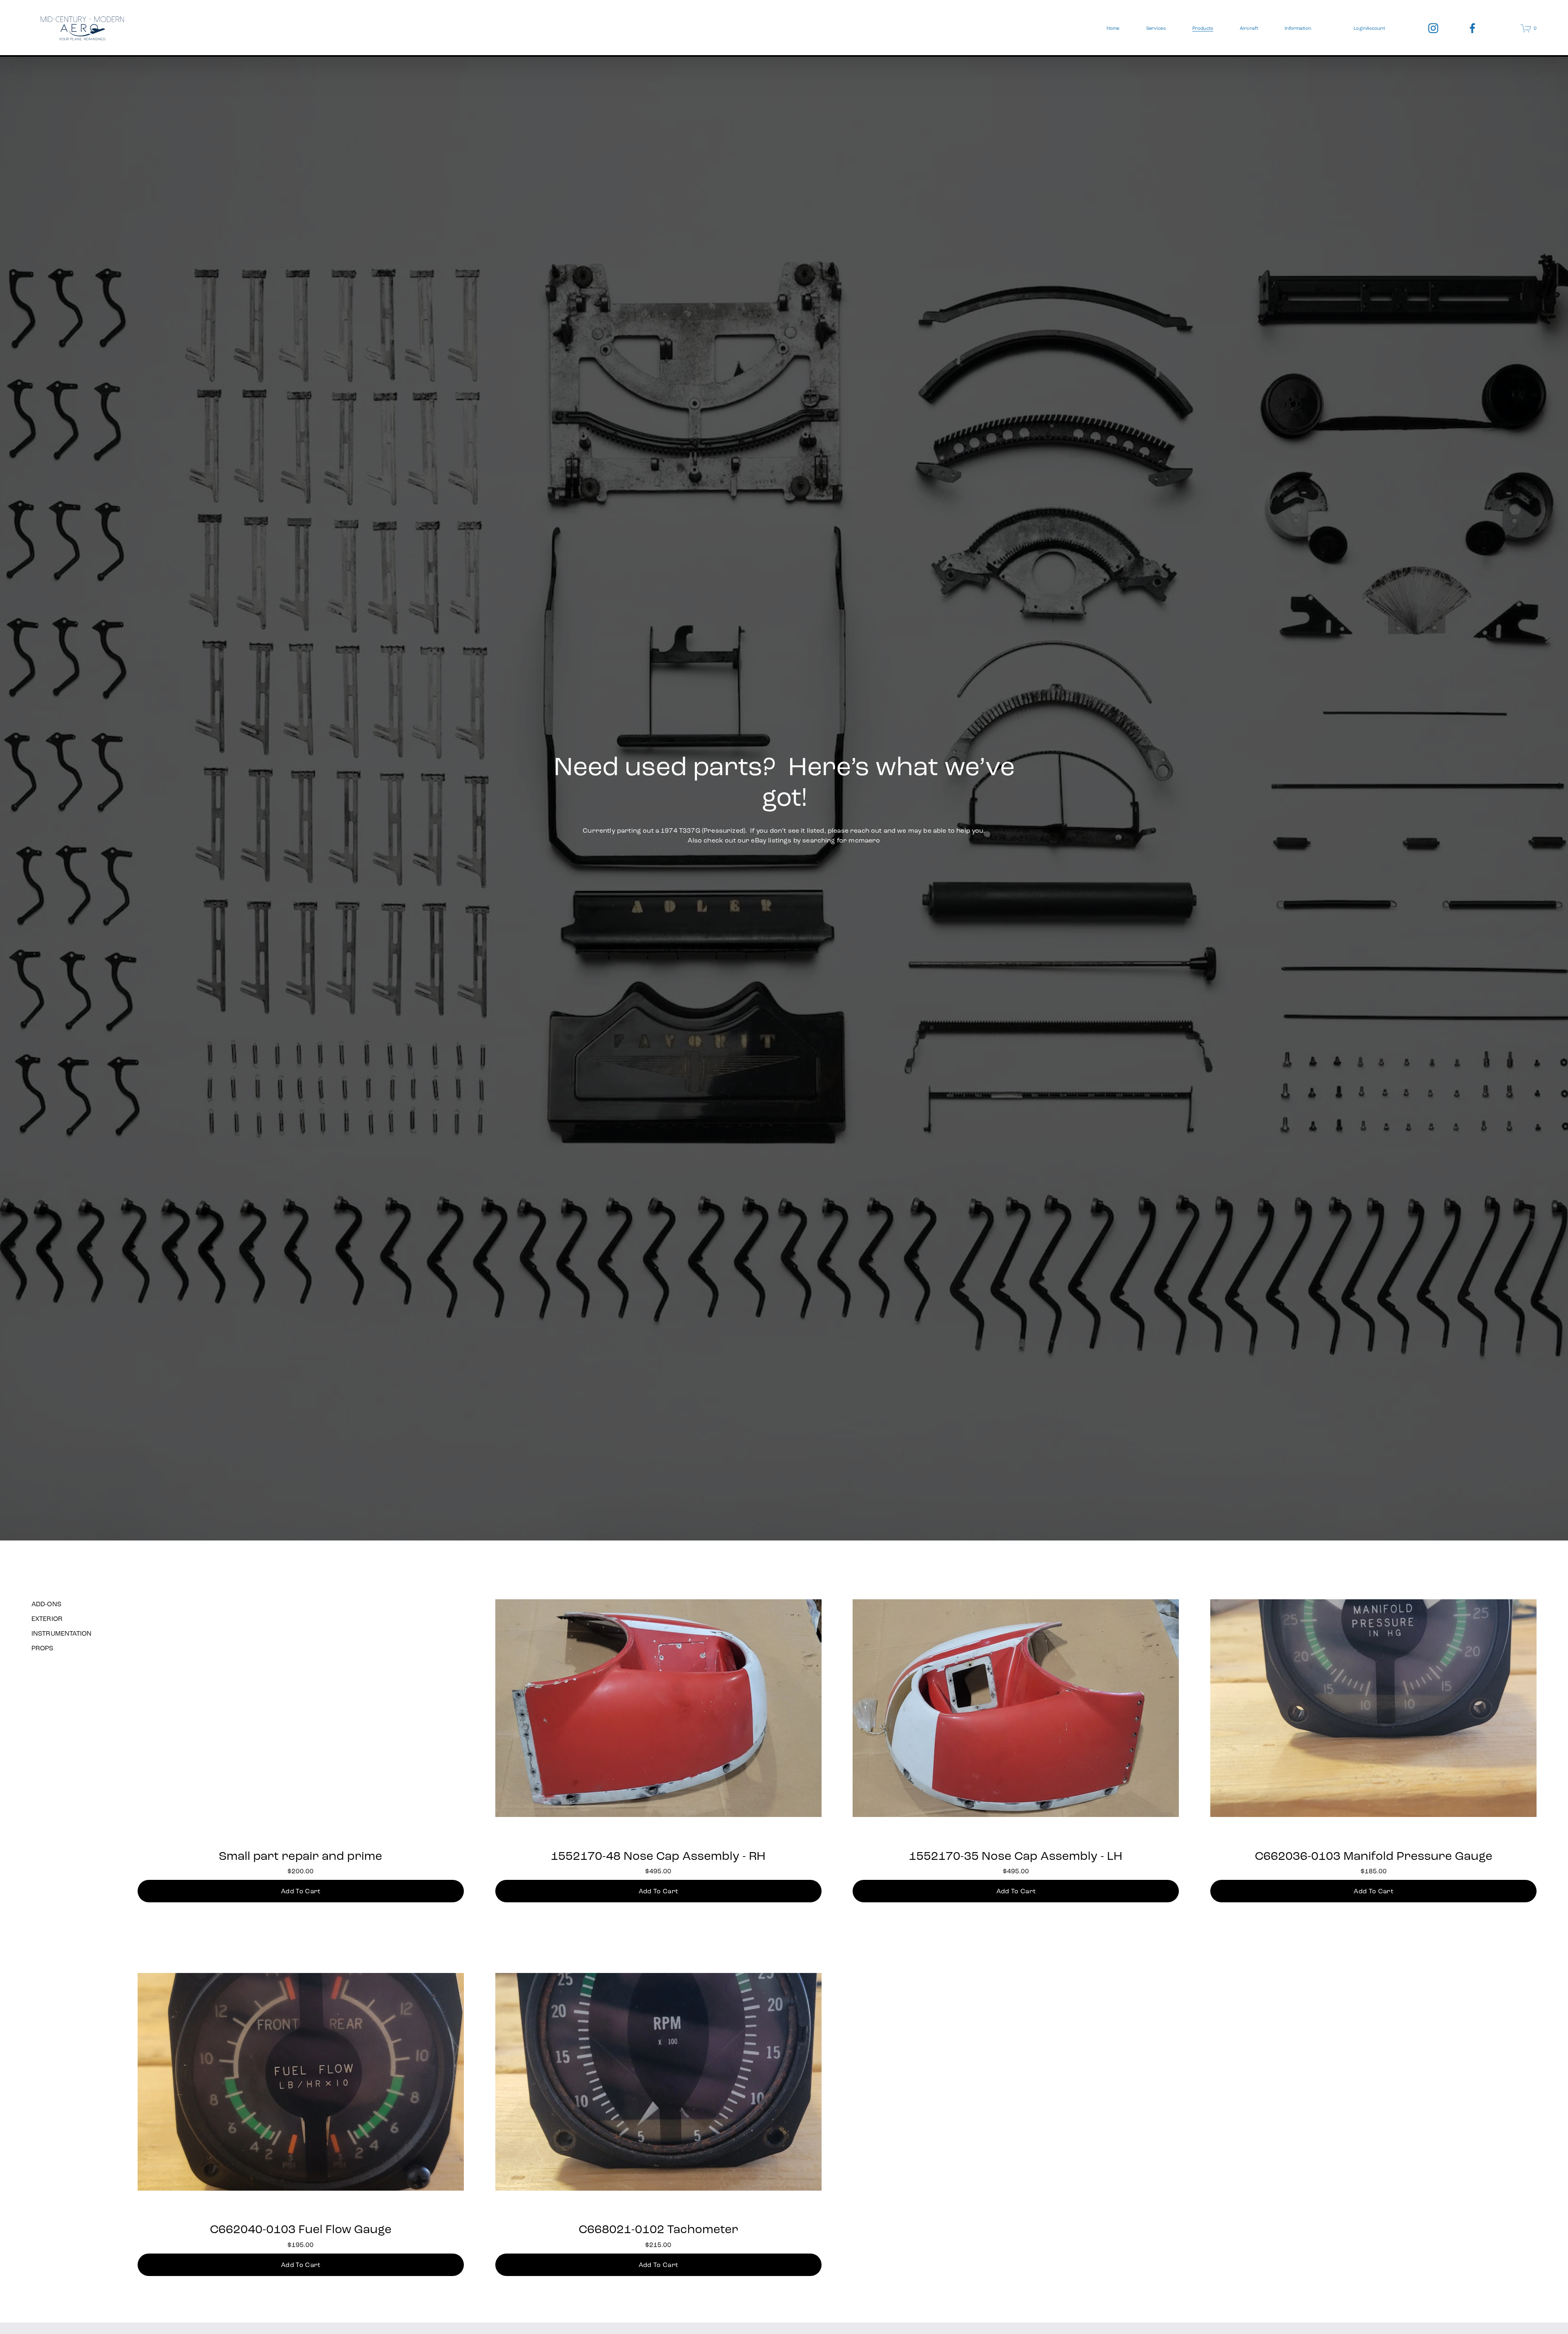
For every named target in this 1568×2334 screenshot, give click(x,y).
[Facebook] (1472, 28)
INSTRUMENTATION (61, 1633)
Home (1113, 28)
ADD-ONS (46, 1604)
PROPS (42, 1648)
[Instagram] (1433, 28)
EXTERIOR (47, 1619)
